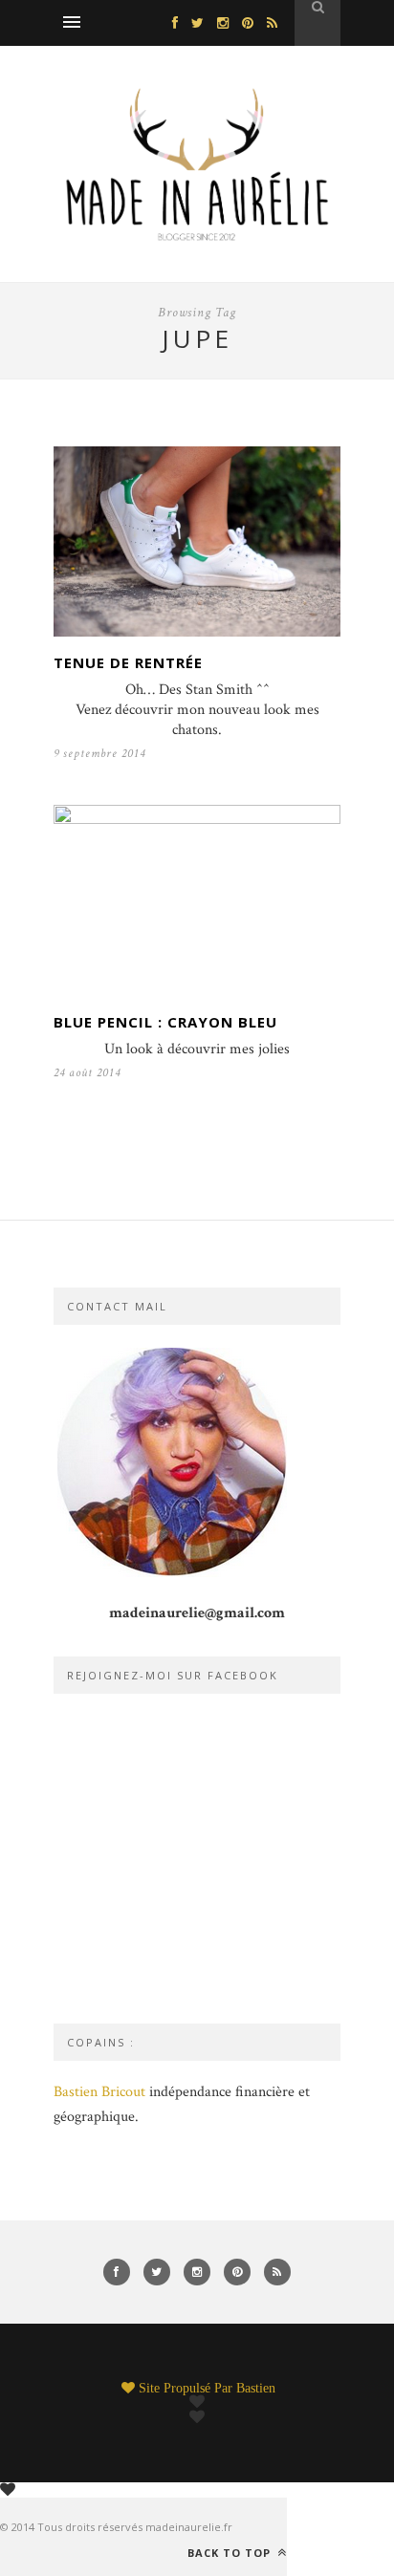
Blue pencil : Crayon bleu (165, 1022)
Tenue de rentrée (128, 662)
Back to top (231, 2552)
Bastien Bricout (99, 2092)
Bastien (256, 2388)
